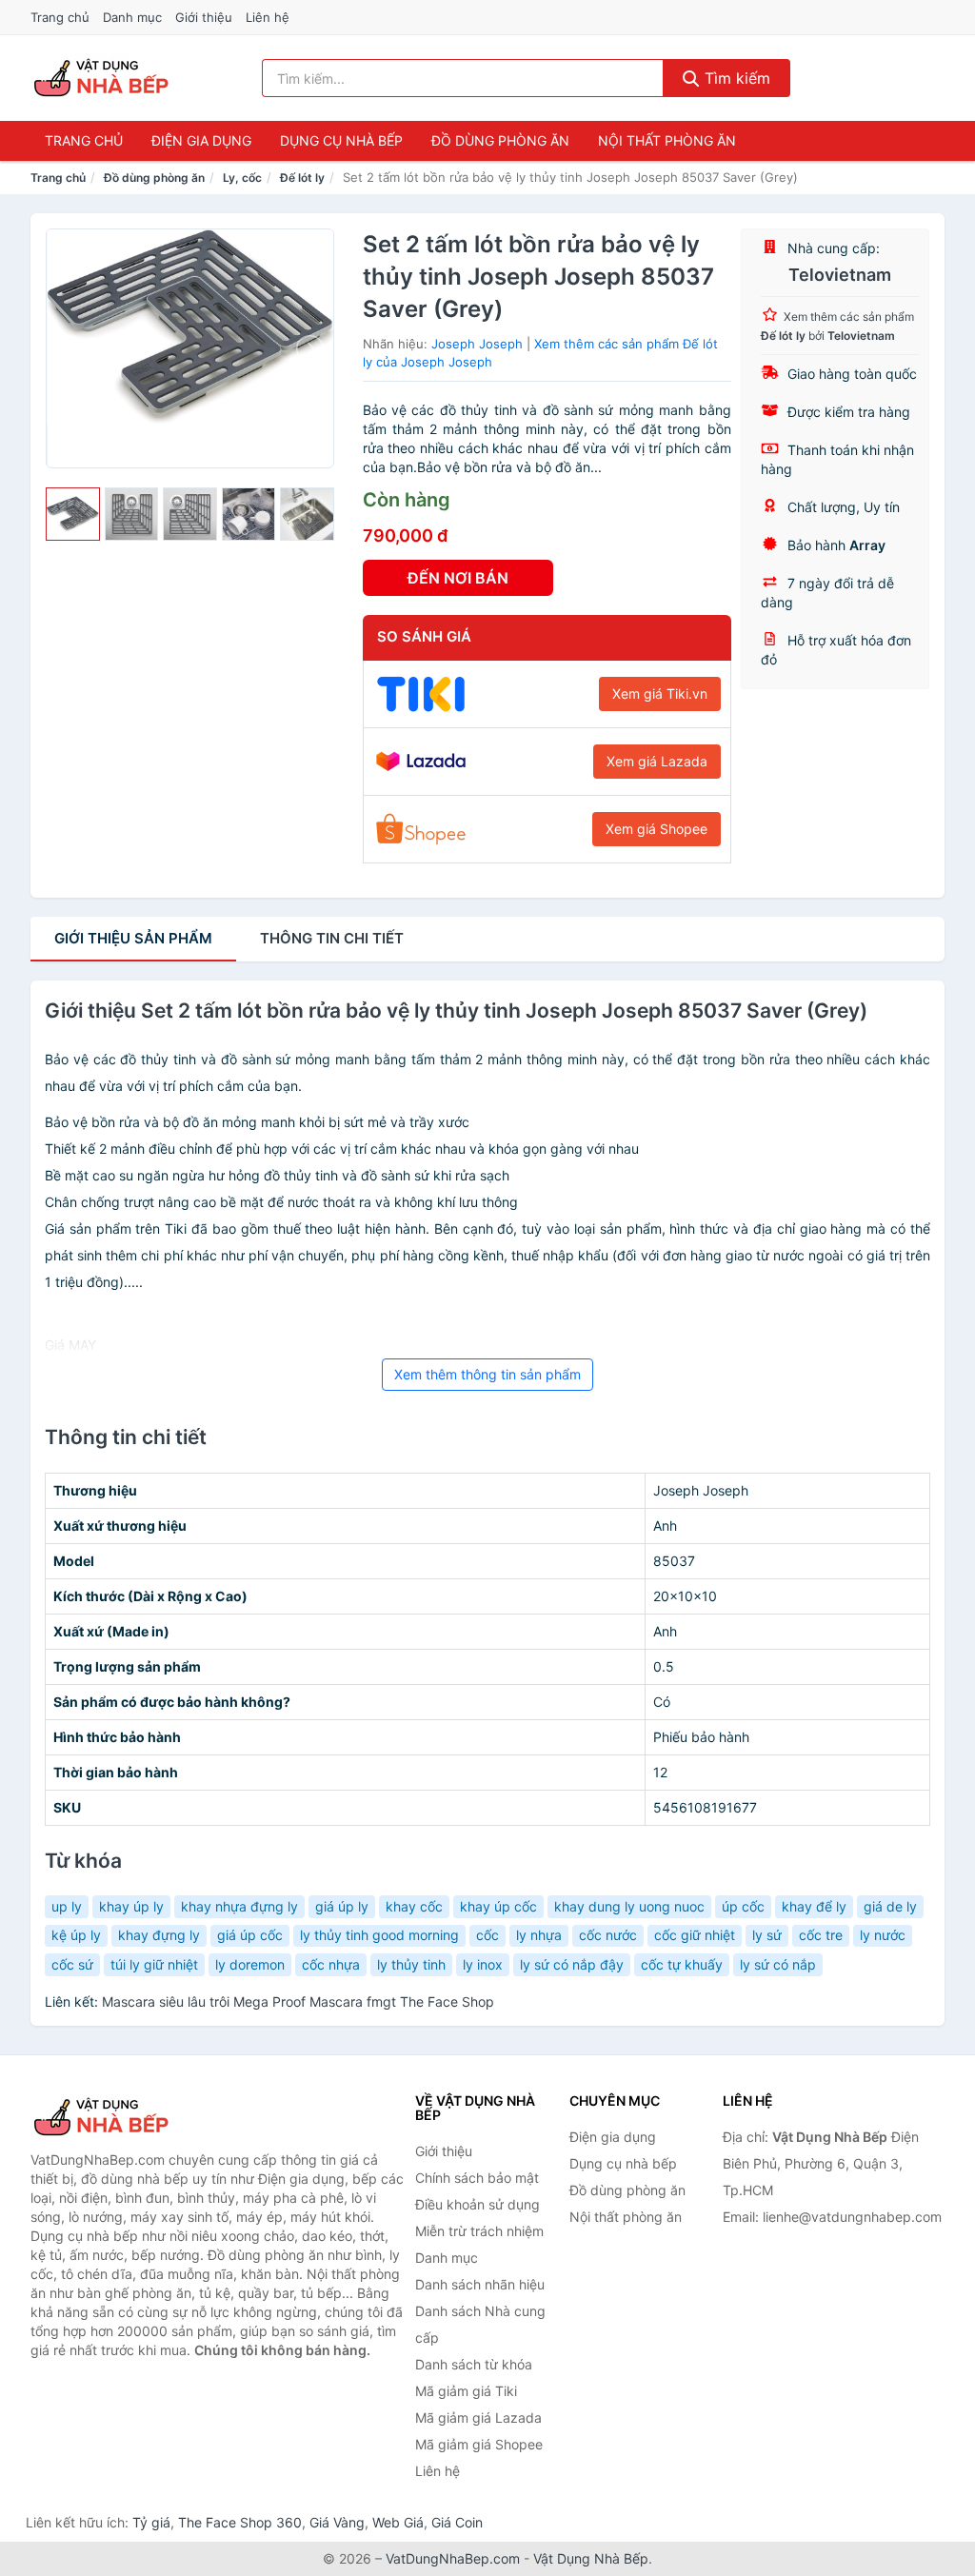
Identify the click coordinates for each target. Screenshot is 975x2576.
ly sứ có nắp (778, 1964)
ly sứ (767, 1935)
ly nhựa (539, 1935)
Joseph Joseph (477, 344)
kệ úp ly (76, 1935)
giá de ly (890, 1906)
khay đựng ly (159, 1935)
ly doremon (250, 1964)
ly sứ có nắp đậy (572, 1964)
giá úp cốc (250, 1935)
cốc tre (821, 1935)
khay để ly (814, 1906)
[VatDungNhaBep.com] (104, 78)
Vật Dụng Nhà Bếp (591, 2558)
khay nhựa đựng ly (239, 1906)
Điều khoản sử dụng (478, 2204)
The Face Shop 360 (240, 2522)
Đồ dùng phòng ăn (500, 140)
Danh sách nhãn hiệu (480, 2284)
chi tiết (332, 938)
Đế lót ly (302, 178)
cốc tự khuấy (682, 1964)
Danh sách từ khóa (474, 2364)
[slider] (73, 515)
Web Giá (398, 2522)
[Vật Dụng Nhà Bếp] (126, 2117)
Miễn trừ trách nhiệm (479, 2231)
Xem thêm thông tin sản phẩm (487, 1374)
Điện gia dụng (201, 140)
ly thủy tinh (411, 1964)
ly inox (483, 1964)
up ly (67, 1906)
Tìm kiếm (735, 78)
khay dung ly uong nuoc (629, 1906)
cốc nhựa (331, 1964)
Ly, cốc (242, 178)
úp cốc (743, 1906)
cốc (487, 1935)
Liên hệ (268, 17)
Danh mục (132, 17)
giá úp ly (342, 1906)
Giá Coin (457, 2522)
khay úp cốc (498, 1906)
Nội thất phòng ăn (667, 140)
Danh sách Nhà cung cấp (480, 2324)
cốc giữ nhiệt (695, 1935)
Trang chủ (60, 17)
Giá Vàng (337, 2522)
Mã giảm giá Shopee (479, 2444)
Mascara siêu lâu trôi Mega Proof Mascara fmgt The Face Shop (298, 2001)
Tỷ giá (151, 2522)
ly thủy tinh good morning (379, 1935)
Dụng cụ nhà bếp (341, 140)
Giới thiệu (204, 17)
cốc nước (608, 1935)
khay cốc (414, 1906)
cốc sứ (72, 1964)
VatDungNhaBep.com (453, 2558)
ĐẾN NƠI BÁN (458, 578)
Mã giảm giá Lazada (478, 2417)
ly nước (883, 1935)
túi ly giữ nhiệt (154, 1964)
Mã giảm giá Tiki (466, 2391)
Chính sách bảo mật (477, 2178)
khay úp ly (131, 1906)
